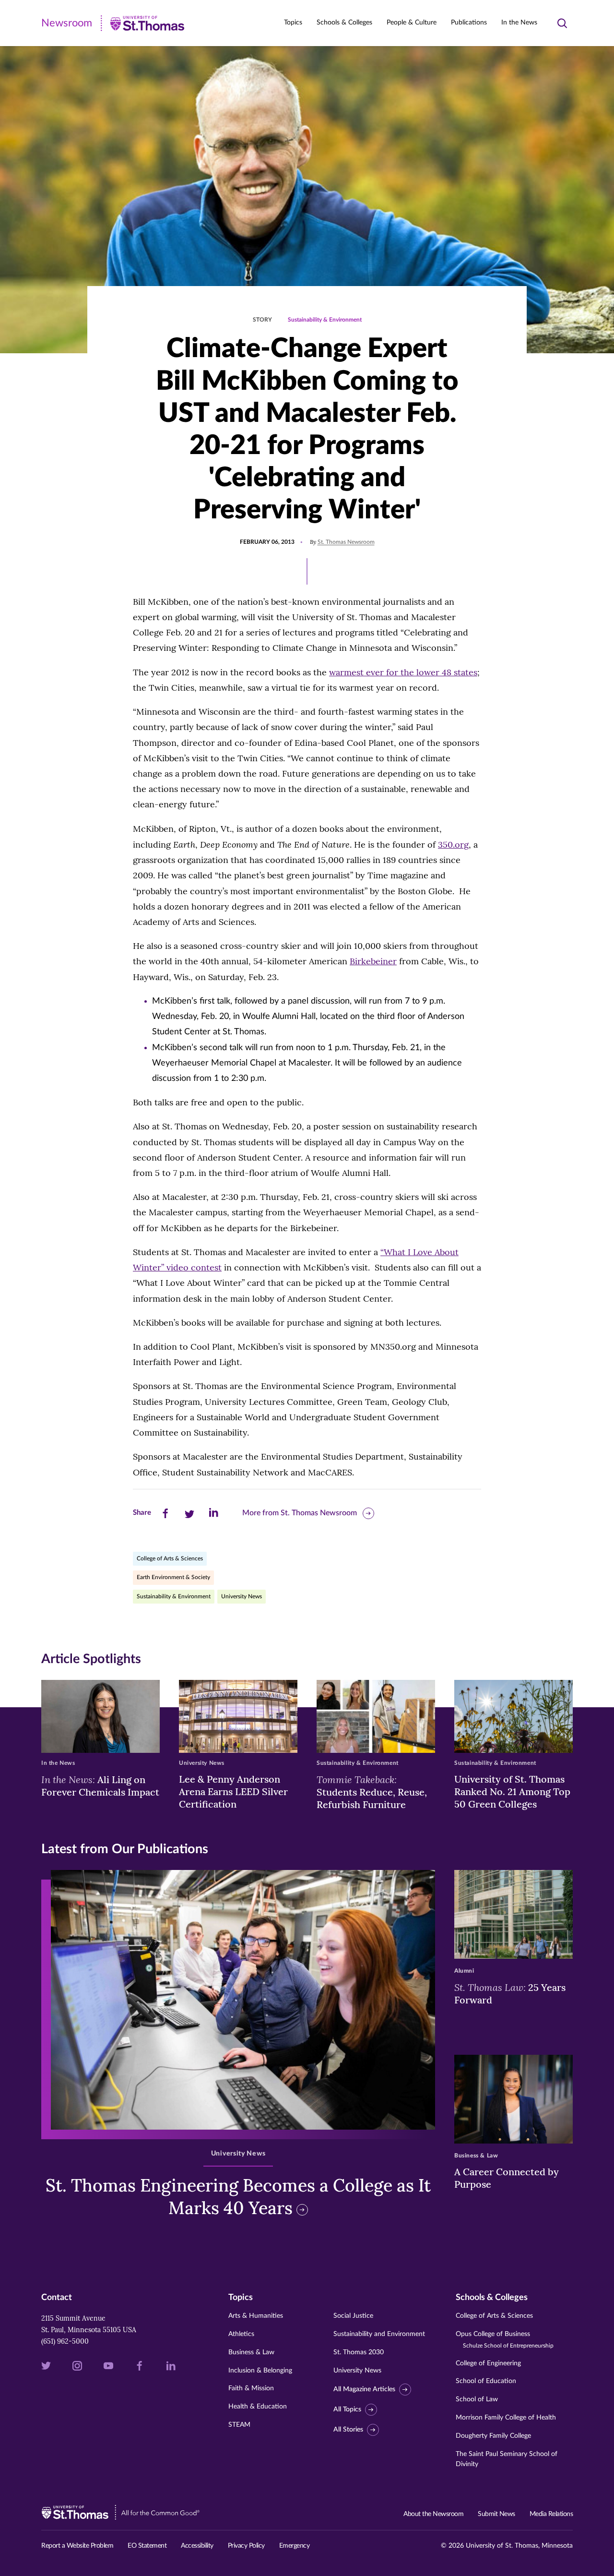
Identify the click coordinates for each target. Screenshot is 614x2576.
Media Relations (551, 2514)
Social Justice (353, 2316)
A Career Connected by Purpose (507, 2178)
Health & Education (258, 2407)
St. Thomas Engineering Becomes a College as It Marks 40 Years (238, 2197)
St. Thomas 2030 (359, 2352)
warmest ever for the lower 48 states (403, 672)
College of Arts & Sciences (170, 1558)
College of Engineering (488, 2363)
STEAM (239, 2425)
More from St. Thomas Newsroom (300, 1513)
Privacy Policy (246, 2546)
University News (242, 1596)
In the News (519, 23)
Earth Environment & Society (173, 1577)
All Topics (347, 2409)
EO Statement (147, 2546)
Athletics (241, 2334)
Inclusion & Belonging (260, 2371)
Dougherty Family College (493, 2436)
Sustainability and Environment (379, 2334)
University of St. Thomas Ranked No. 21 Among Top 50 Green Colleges (512, 1791)
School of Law (477, 2399)
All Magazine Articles (364, 2389)
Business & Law (251, 2352)
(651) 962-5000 (65, 2341)
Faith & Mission (251, 2388)
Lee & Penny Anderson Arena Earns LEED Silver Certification (233, 1791)
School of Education (486, 2381)
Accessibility (197, 2546)
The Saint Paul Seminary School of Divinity (507, 2459)
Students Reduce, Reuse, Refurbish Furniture (372, 1792)
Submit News (496, 2514)
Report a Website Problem (77, 2546)
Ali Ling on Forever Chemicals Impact (100, 1785)
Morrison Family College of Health (506, 2418)
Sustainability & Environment (325, 320)
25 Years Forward (510, 1993)
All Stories (348, 2430)
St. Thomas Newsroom (346, 542)
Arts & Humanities (256, 2316)
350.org (453, 845)
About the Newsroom (433, 2514)
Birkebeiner (373, 961)
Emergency (295, 2546)
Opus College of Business (505, 2340)
